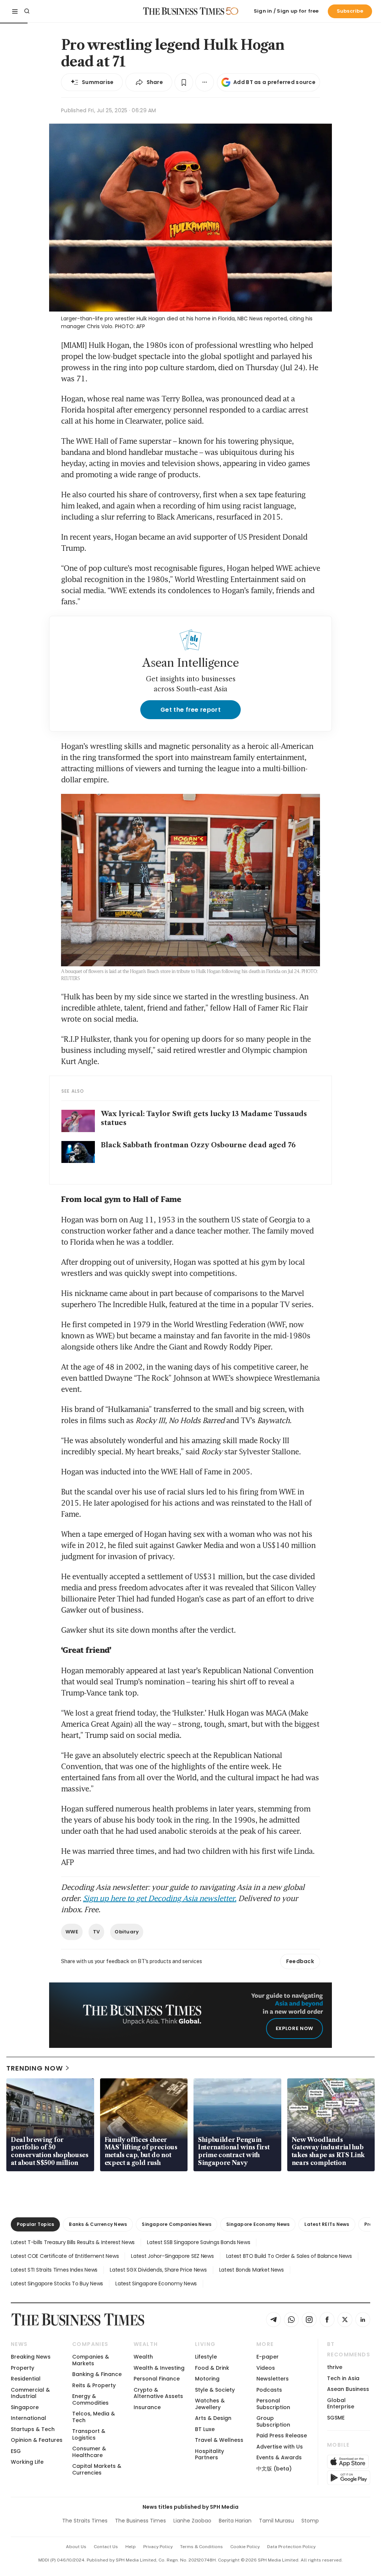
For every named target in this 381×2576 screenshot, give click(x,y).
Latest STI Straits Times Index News (54, 2270)
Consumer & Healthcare (89, 2452)
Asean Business (348, 2389)
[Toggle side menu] (15, 11)
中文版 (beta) (274, 2469)
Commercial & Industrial (30, 2393)
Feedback (300, 1961)
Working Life (27, 2462)
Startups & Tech (33, 2429)
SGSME (336, 2418)
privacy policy (158, 2547)
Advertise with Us (280, 2447)
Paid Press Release (282, 2436)
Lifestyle (206, 2357)
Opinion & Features (37, 2440)
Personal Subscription (273, 2404)
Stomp (310, 2521)
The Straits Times (85, 2521)
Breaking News (31, 2357)
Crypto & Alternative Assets (158, 2393)
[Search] (27, 11)
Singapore (25, 2407)
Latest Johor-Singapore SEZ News (172, 2256)
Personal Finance (157, 2379)
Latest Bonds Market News (252, 2270)
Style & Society (215, 2390)
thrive (335, 2367)
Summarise (98, 82)
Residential (26, 2379)
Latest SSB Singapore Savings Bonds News (198, 2242)
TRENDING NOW (35, 2068)
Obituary (127, 1932)
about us (76, 2547)
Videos (266, 2368)
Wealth (143, 2357)
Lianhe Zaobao (192, 2521)
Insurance (147, 2407)
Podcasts (269, 2390)
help (131, 2547)
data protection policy (291, 2547)
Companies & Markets (91, 2360)
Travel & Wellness (219, 2440)
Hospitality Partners (209, 2454)
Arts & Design (213, 2418)
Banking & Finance (97, 2374)
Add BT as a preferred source (274, 82)
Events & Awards (279, 2457)
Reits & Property (94, 2385)
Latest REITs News (327, 2224)
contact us (106, 2547)
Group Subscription (273, 2421)
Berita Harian (235, 2521)
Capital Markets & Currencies (97, 2469)
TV (97, 1932)
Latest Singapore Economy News (156, 2284)
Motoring (207, 2379)
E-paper (268, 2357)
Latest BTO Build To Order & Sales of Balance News (289, 2256)
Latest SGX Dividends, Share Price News (158, 2270)
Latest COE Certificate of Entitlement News (65, 2256)
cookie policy (245, 2547)
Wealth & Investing (159, 2368)
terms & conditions (201, 2547)
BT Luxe (205, 2429)
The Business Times (140, 2521)
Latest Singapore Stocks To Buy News (57, 2284)
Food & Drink (212, 2368)
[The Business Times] (184, 11)
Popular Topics (35, 2224)
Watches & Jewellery (210, 2404)
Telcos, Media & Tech (94, 2417)
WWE (72, 1932)
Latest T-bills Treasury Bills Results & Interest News (73, 2242)
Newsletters (273, 2379)
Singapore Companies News (177, 2224)
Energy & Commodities (90, 2399)
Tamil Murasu (276, 2521)
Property (23, 2368)
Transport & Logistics (89, 2434)
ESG (16, 2451)
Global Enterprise (341, 2403)
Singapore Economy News (258, 2224)
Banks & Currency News (98, 2224)
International (28, 2418)
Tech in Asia (343, 2378)
